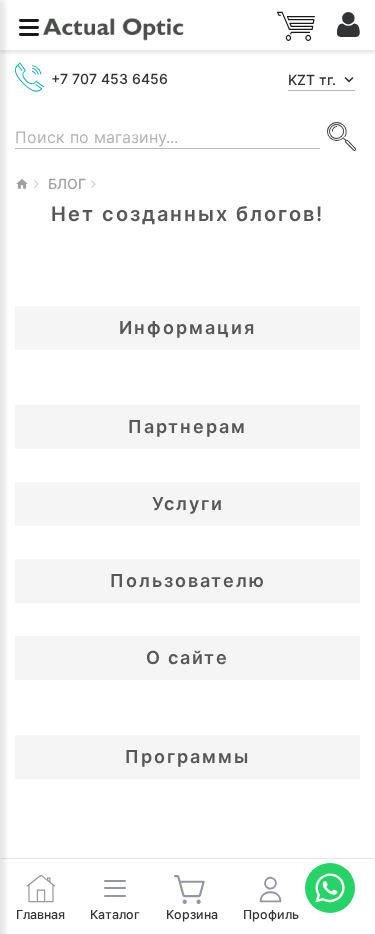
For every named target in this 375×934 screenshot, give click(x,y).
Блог (67, 184)
